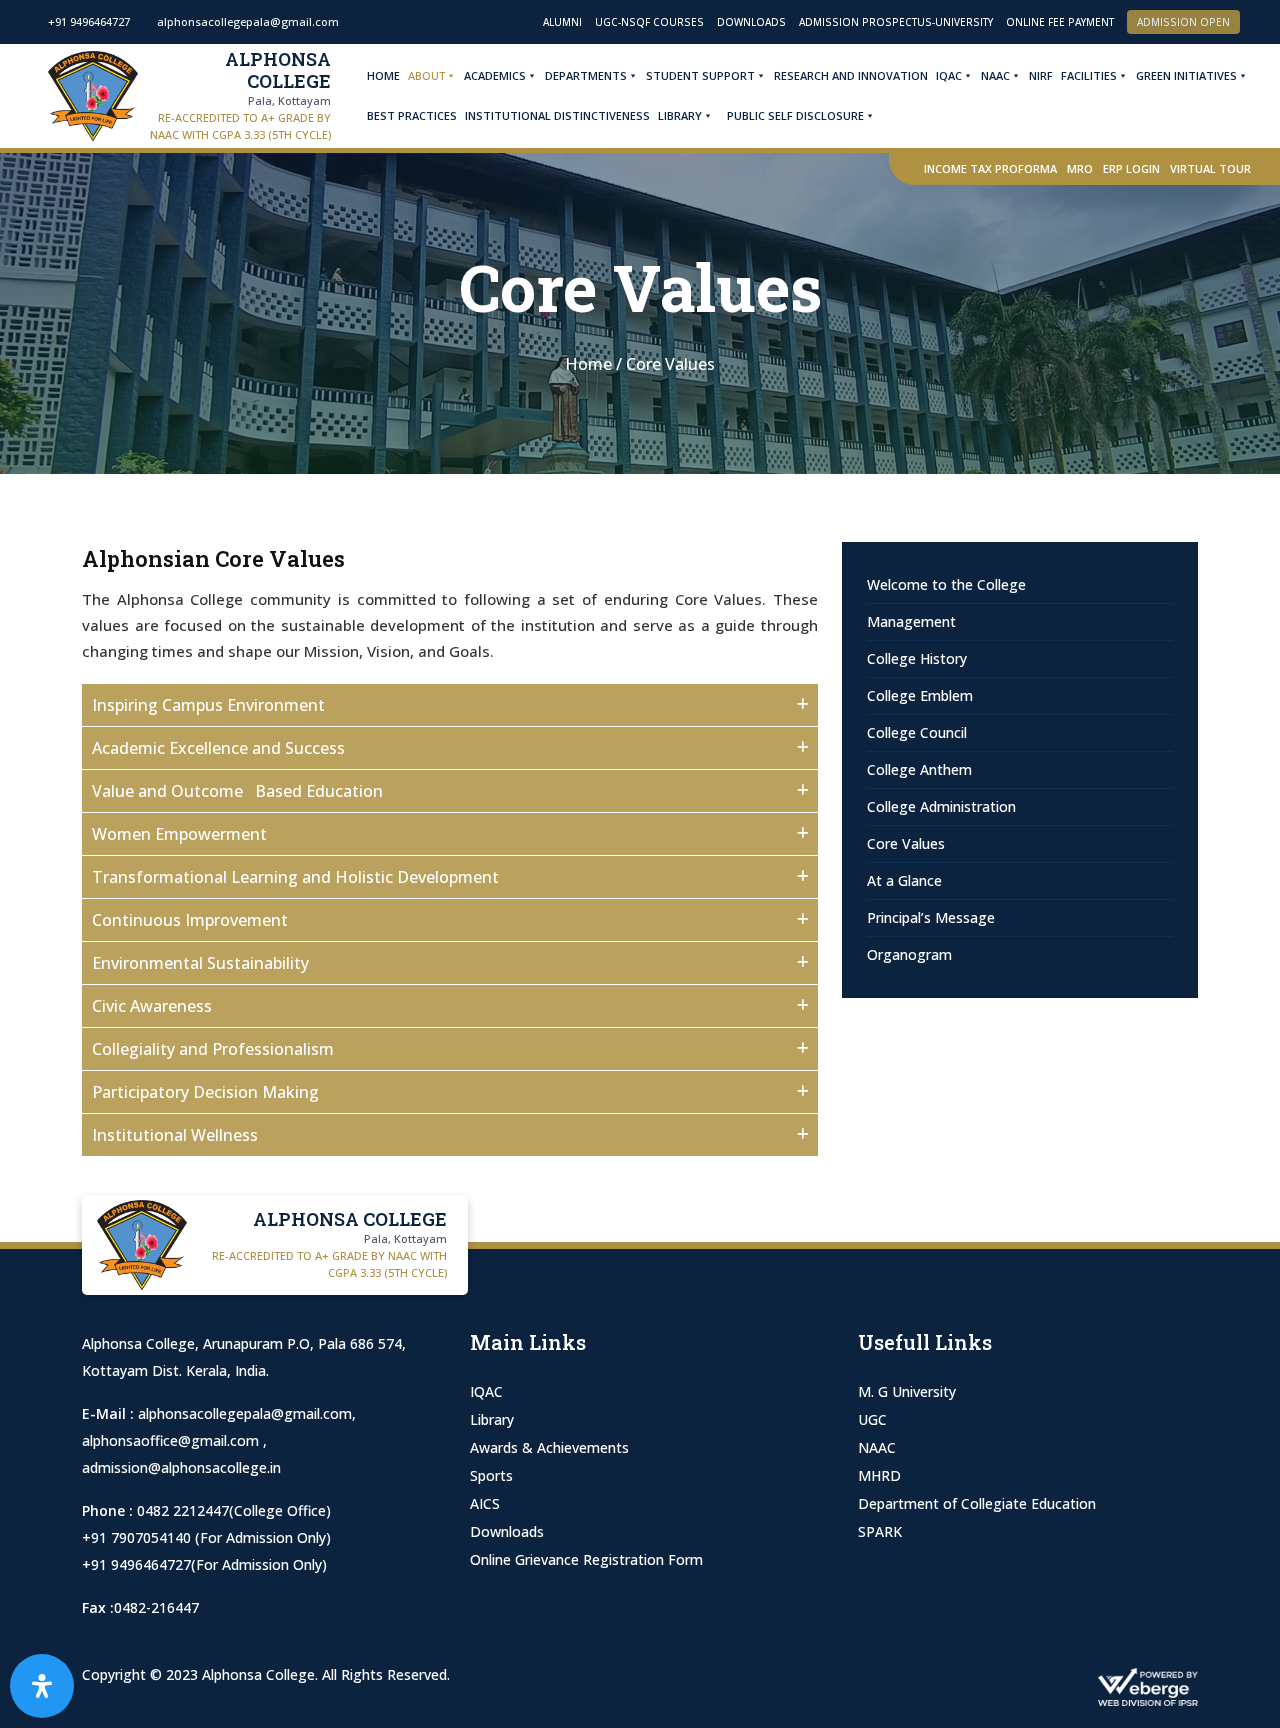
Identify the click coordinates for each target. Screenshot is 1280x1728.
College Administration (941, 806)
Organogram (909, 954)
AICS (485, 1503)
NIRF (1041, 75)
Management (911, 621)
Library (680, 115)
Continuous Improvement (190, 920)
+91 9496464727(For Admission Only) (204, 1564)
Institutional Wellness (175, 1135)
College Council (917, 732)
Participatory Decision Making (205, 1092)
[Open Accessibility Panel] (42, 1686)
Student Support (700, 75)
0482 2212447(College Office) (234, 1510)
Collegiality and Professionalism (213, 1049)
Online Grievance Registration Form (586, 1559)
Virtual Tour (1210, 168)
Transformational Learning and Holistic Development (295, 877)
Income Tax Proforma (990, 168)
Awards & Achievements (549, 1447)
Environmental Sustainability (200, 963)
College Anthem (919, 769)
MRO (1080, 168)
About (426, 75)
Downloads (751, 22)
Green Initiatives (1186, 75)
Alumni (562, 22)
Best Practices (412, 115)
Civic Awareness (152, 1006)
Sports (491, 1475)
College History (917, 658)
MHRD (879, 1475)
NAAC (995, 75)
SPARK (880, 1531)
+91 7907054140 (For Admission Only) (206, 1537)
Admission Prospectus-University (896, 22)
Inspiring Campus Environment (208, 705)
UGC (872, 1419)
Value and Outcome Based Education (237, 791)
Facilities (1089, 75)
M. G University (907, 1391)
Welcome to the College (946, 584)
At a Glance (904, 880)
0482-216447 (156, 1607)
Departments (586, 75)
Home (383, 75)
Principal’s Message (931, 917)
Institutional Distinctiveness (557, 115)
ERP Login (1131, 168)
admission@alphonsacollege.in (181, 1467)
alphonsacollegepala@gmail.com (245, 1413)
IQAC (949, 75)
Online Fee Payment (1060, 22)
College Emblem (920, 695)
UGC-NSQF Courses (649, 22)
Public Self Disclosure (795, 115)
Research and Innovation (851, 75)
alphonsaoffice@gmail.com (172, 1440)
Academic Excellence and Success (218, 748)
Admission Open (1183, 22)
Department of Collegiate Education (977, 1503)
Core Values (906, 843)
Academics (495, 75)
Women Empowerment (179, 834)
